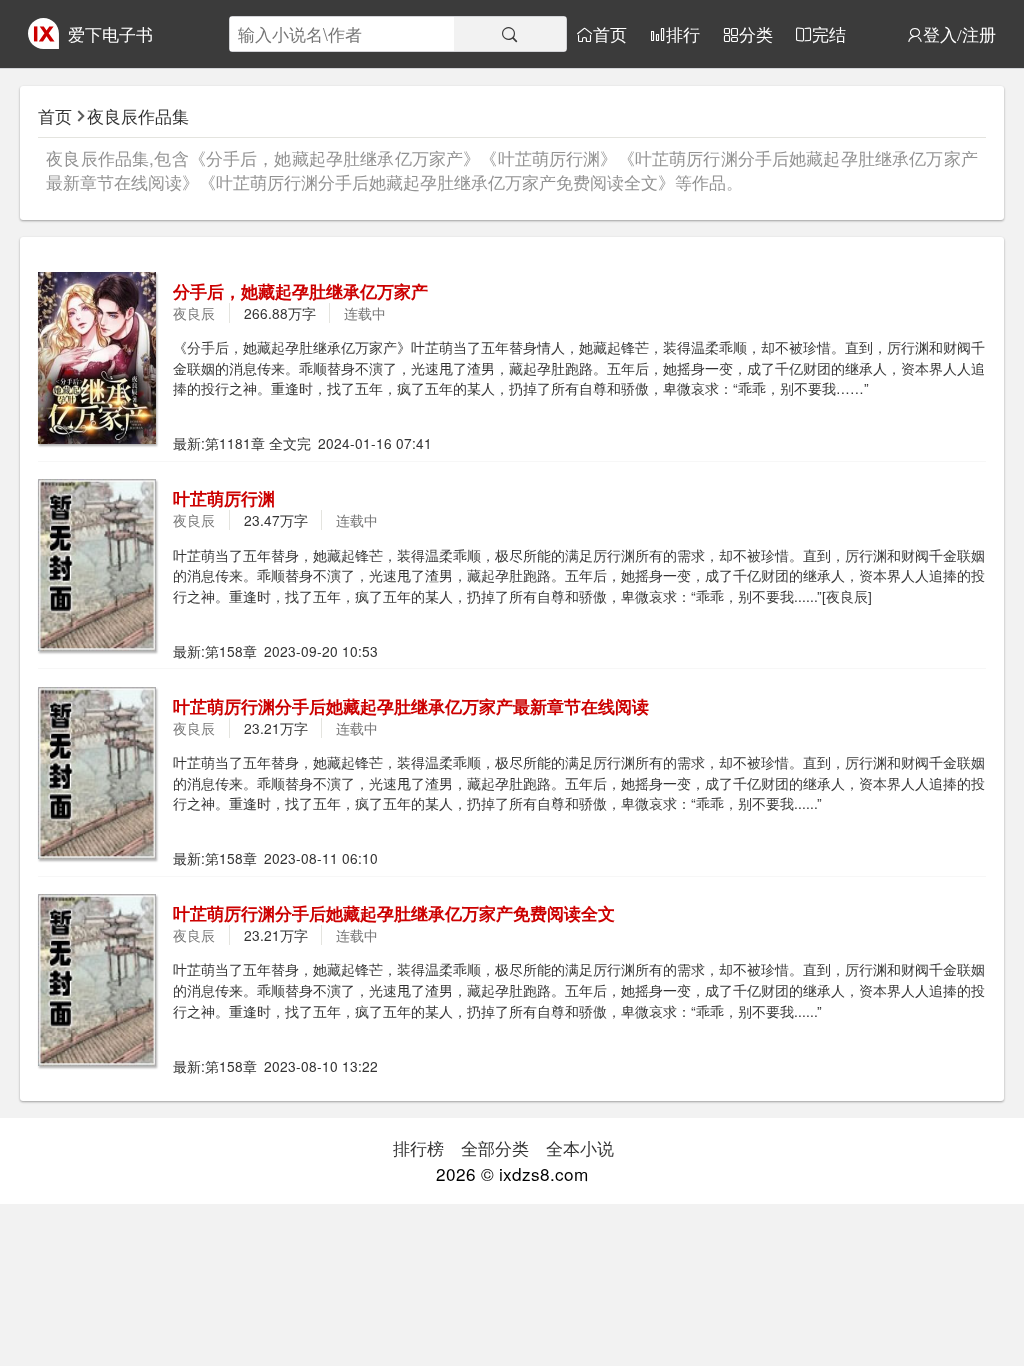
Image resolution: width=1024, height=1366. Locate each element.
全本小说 (580, 1147)
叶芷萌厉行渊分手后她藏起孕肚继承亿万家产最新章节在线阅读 (411, 706)
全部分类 (495, 1147)
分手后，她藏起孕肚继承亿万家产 (300, 291)
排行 (683, 34)
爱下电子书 (110, 33)
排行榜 (418, 1147)
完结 (829, 34)
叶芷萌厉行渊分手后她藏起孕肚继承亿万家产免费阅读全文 (394, 913)
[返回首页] (43, 41)
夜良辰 (194, 313)
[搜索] (510, 34)
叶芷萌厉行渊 (224, 498)
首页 (610, 34)
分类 (756, 34)
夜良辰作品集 (138, 115)
